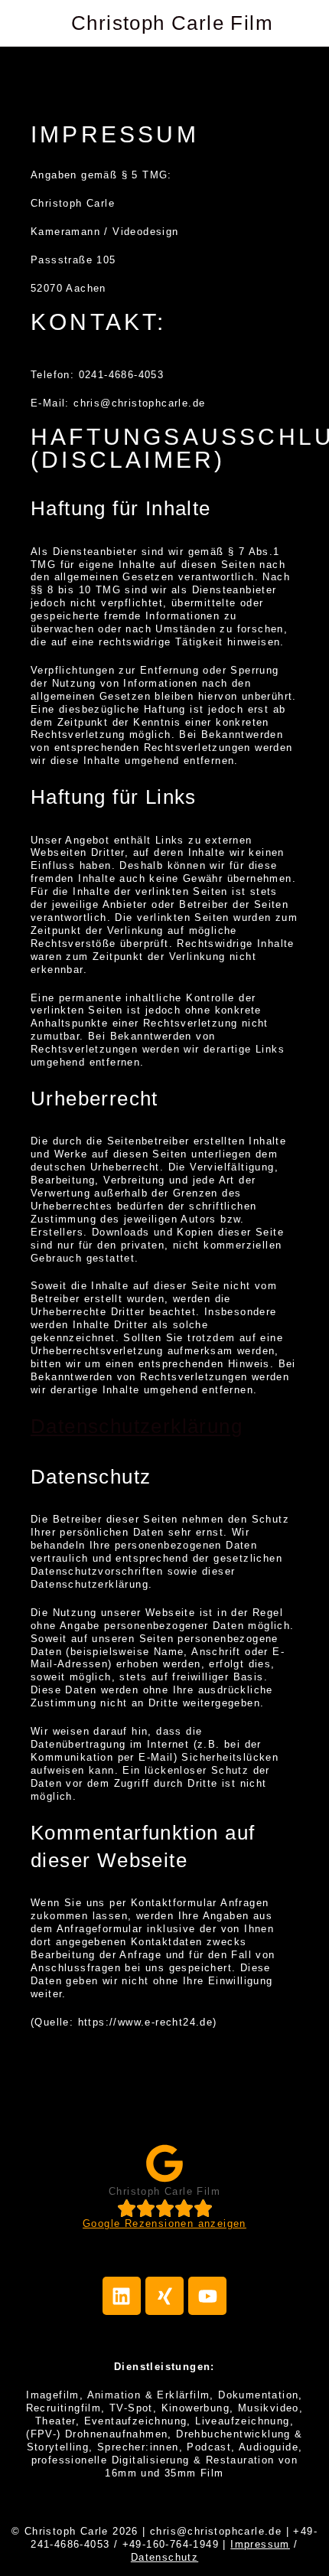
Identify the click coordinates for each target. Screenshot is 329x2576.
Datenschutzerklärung (137, 1426)
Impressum (260, 2544)
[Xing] (164, 2296)
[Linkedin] (122, 2296)
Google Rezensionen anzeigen (164, 2223)
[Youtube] (207, 2296)
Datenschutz (164, 2557)
